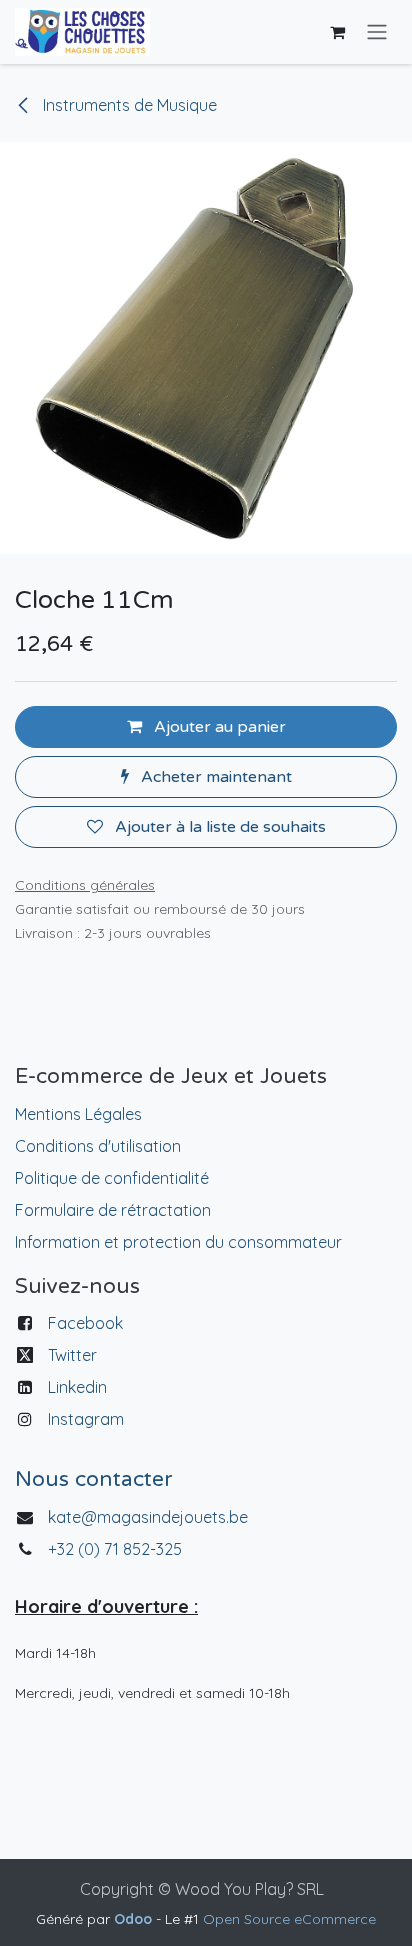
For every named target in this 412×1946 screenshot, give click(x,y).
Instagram (86, 1419)
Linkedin (77, 1387)
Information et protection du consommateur (178, 1242)
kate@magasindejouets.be (148, 1517)
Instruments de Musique (128, 105)
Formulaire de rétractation (113, 1210)
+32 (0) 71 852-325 (117, 1549)
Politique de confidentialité (112, 1178)
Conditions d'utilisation (98, 1146)
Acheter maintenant (214, 777)
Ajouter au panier (218, 727)
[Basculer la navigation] (377, 32)
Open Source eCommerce (289, 1919)
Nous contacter (93, 1479)
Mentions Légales (78, 1114)
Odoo (135, 1919)
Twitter (72, 1355)
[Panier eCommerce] (337, 32)
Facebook (85, 1323)
